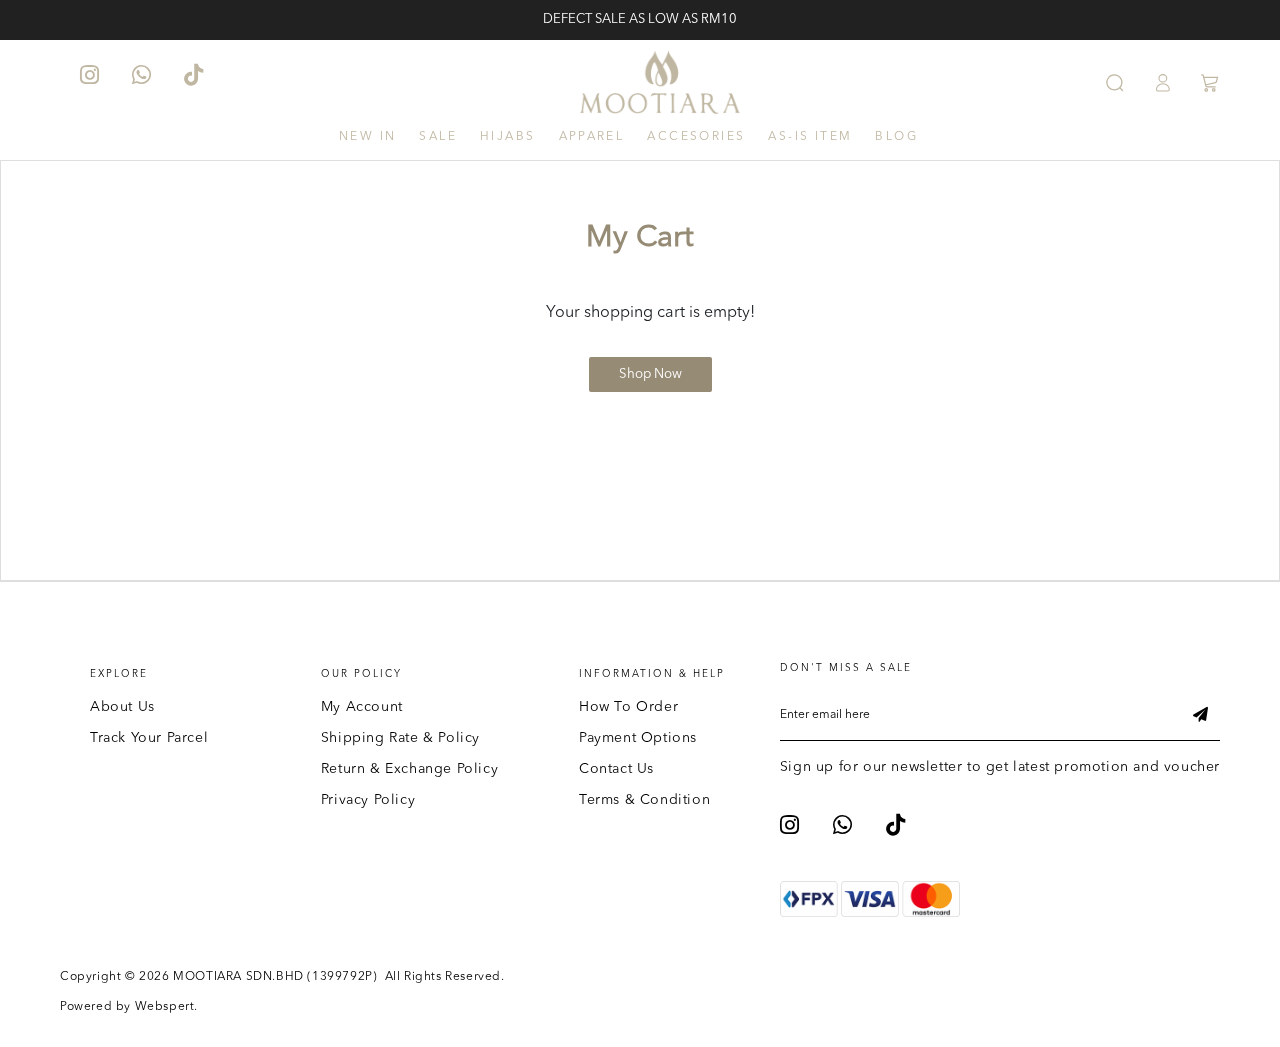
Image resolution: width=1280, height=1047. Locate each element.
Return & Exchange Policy (409, 769)
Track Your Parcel (149, 738)
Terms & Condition (644, 800)
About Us (122, 707)
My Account (362, 707)
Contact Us (616, 769)
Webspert (165, 1007)
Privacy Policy (368, 800)
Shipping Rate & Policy (400, 738)
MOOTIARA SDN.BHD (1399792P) (275, 977)
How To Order (628, 707)
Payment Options (638, 738)
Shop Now (650, 374)
